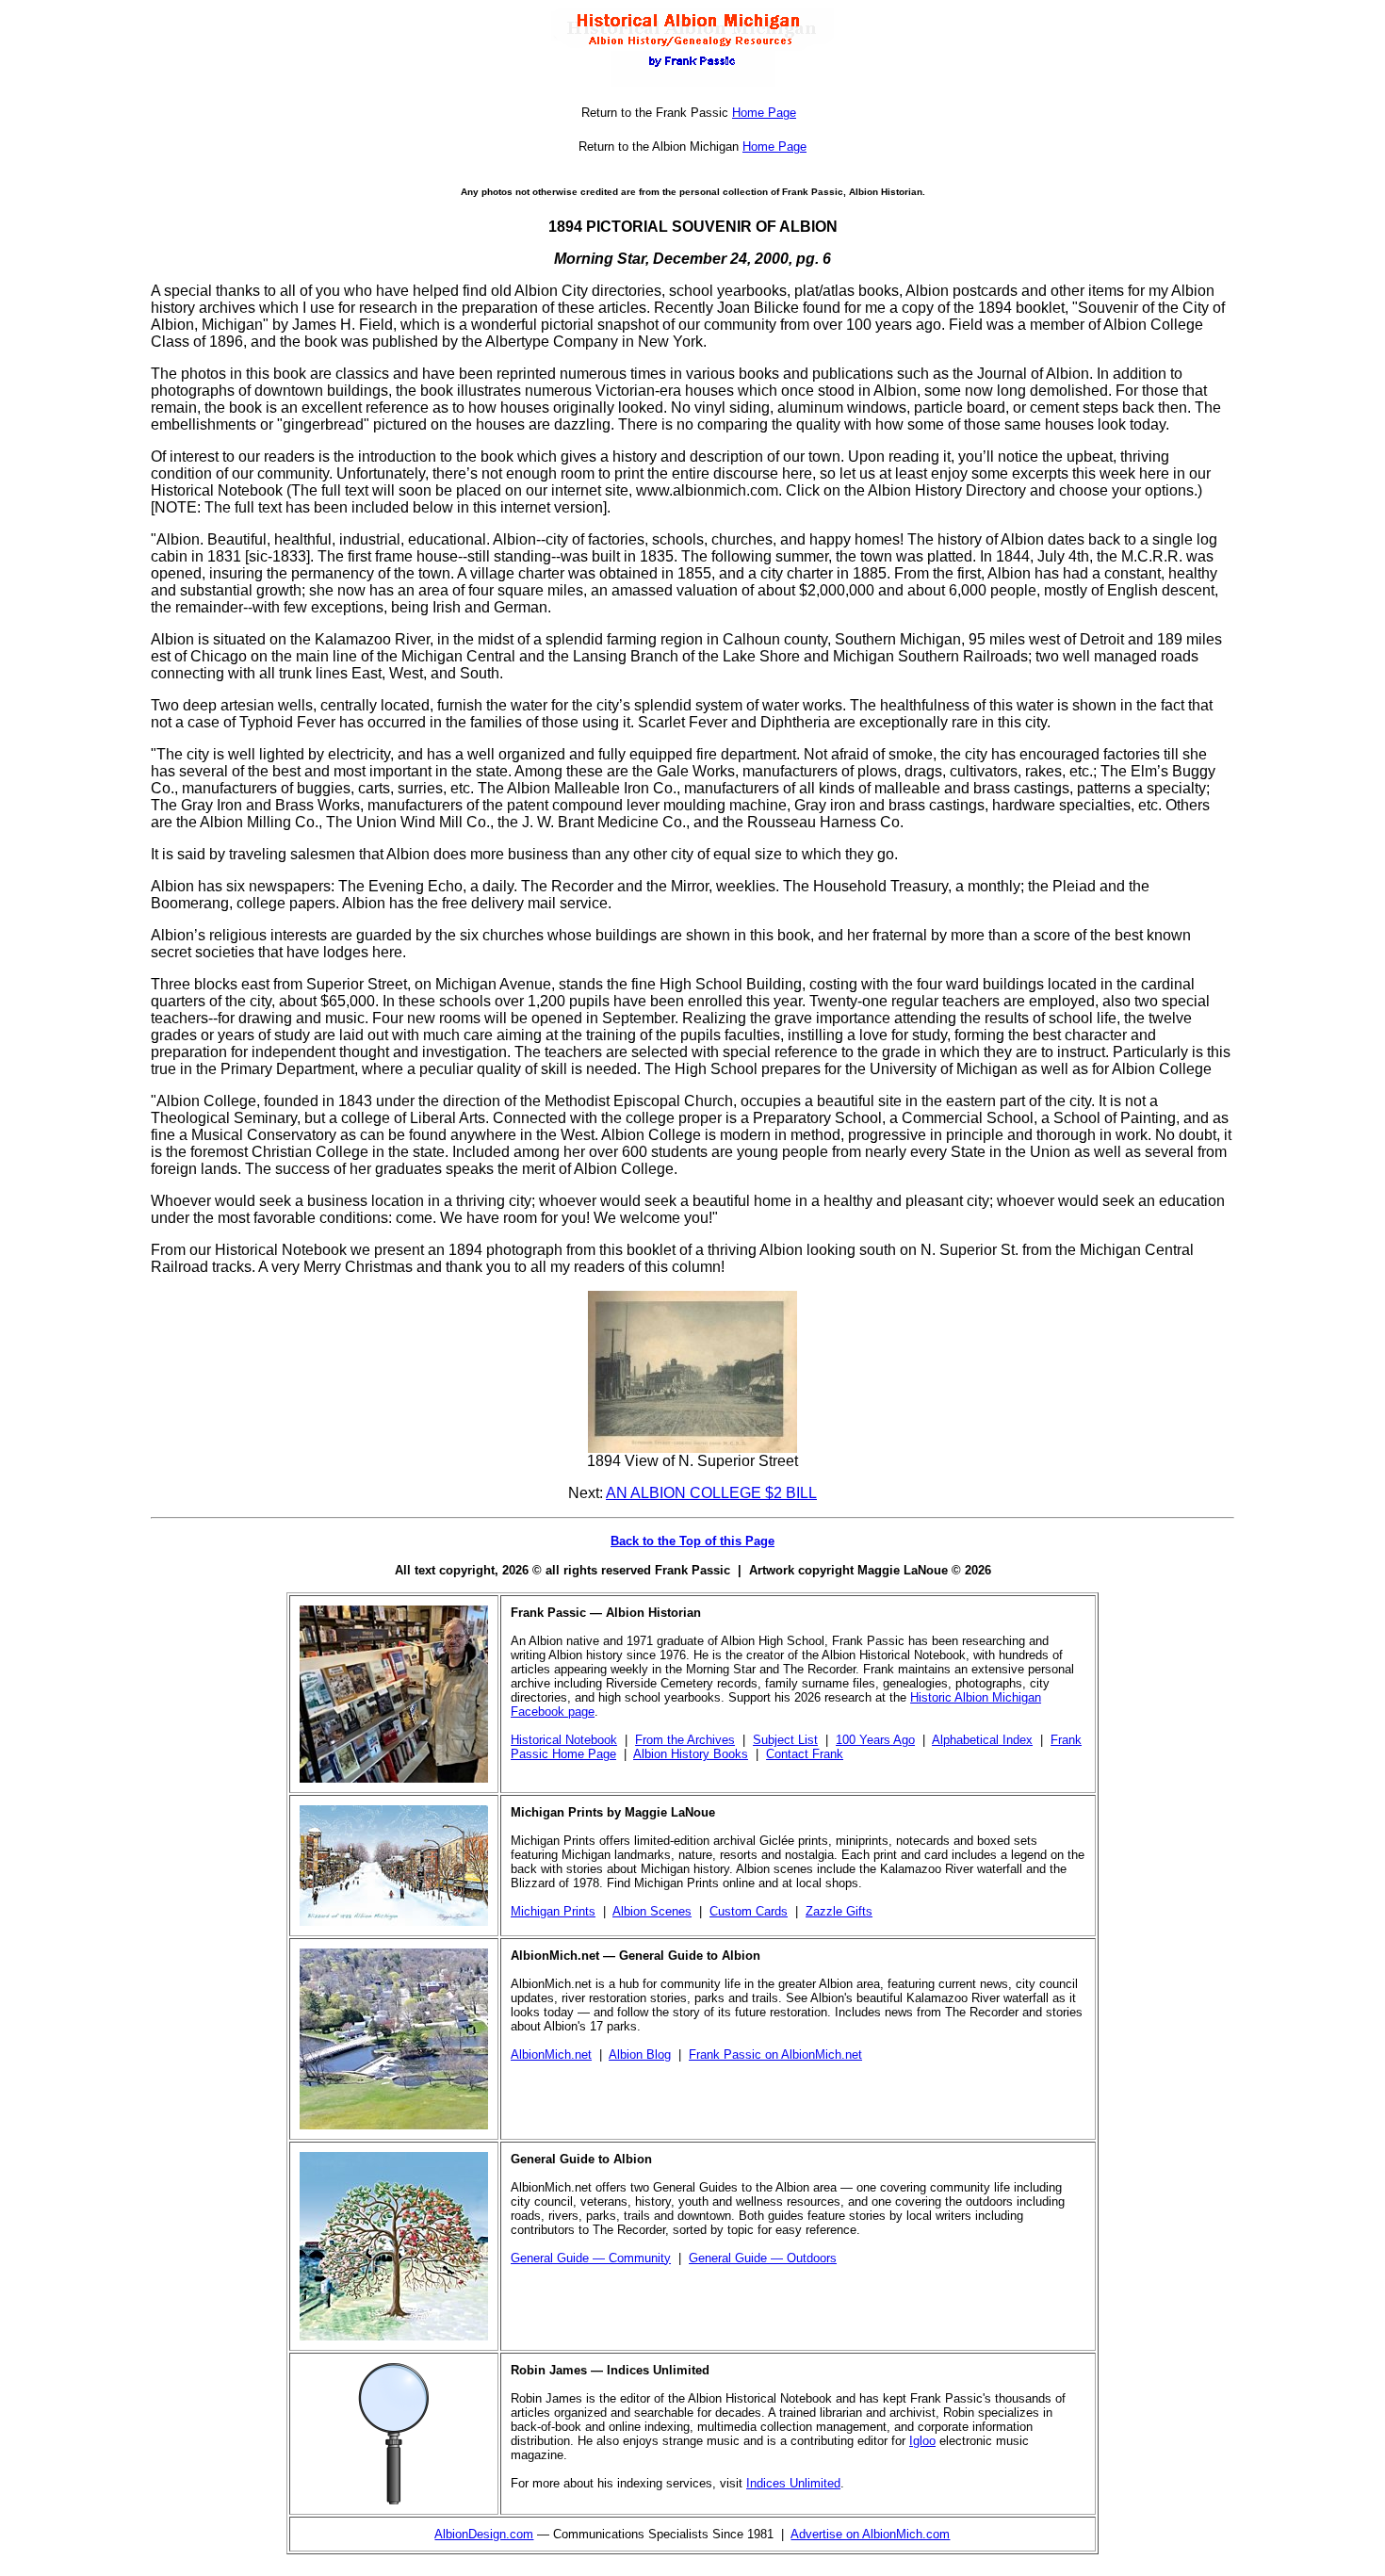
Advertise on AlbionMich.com (870, 2534)
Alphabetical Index (982, 1740)
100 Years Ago (875, 1740)
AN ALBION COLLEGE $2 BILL (711, 1493)
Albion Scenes (652, 1911)
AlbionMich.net (551, 2054)
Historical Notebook (564, 1740)
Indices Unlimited (793, 2483)
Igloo (922, 2441)
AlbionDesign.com (484, 2534)
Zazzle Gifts (839, 1911)
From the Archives (685, 1740)
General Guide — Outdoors (763, 2258)
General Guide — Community (591, 2258)
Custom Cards (749, 1911)
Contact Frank (805, 1754)
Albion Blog (640, 2054)
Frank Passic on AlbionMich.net (775, 2054)
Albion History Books (691, 1754)
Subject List (785, 1740)
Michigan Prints (553, 1911)
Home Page (764, 113)
